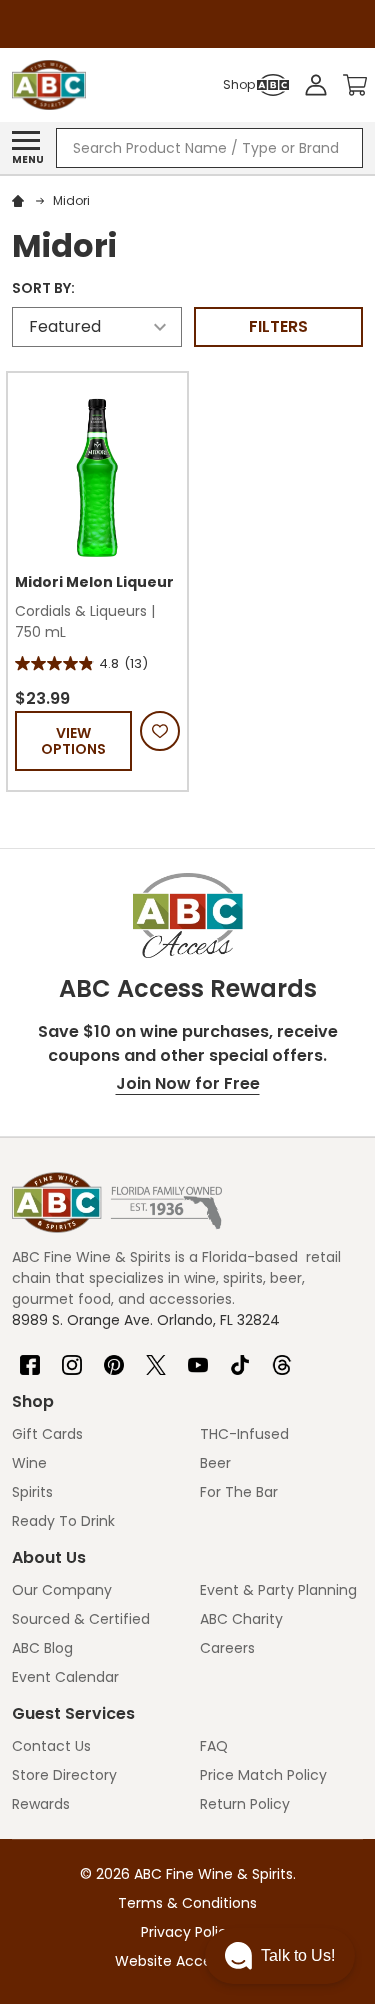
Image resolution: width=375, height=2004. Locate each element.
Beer (215, 1463)
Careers (227, 1648)
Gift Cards (47, 1434)
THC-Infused (244, 1434)
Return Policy (245, 1804)
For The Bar (239, 1492)
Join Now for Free (188, 1083)
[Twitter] (156, 1357)
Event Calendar (65, 1677)
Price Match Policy (263, 1775)
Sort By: (43, 288)
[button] (280, 1956)
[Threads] (282, 1357)
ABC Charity (241, 1619)
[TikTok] (240, 1357)
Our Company (62, 1590)
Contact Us (51, 1746)
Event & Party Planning (278, 1590)
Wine (29, 1463)
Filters (278, 326)
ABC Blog (42, 1648)
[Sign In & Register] (316, 85)
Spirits (32, 1492)
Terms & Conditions (187, 1903)
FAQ (214, 1746)
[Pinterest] (114, 1357)
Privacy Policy (188, 1932)
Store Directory (64, 1775)
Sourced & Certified (81, 1619)
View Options (73, 741)
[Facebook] (30, 1357)
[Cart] (355, 85)
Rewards (41, 1804)
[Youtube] (198, 1357)
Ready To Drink (63, 1521)
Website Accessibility (188, 1961)
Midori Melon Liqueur (94, 582)
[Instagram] (72, 1357)
